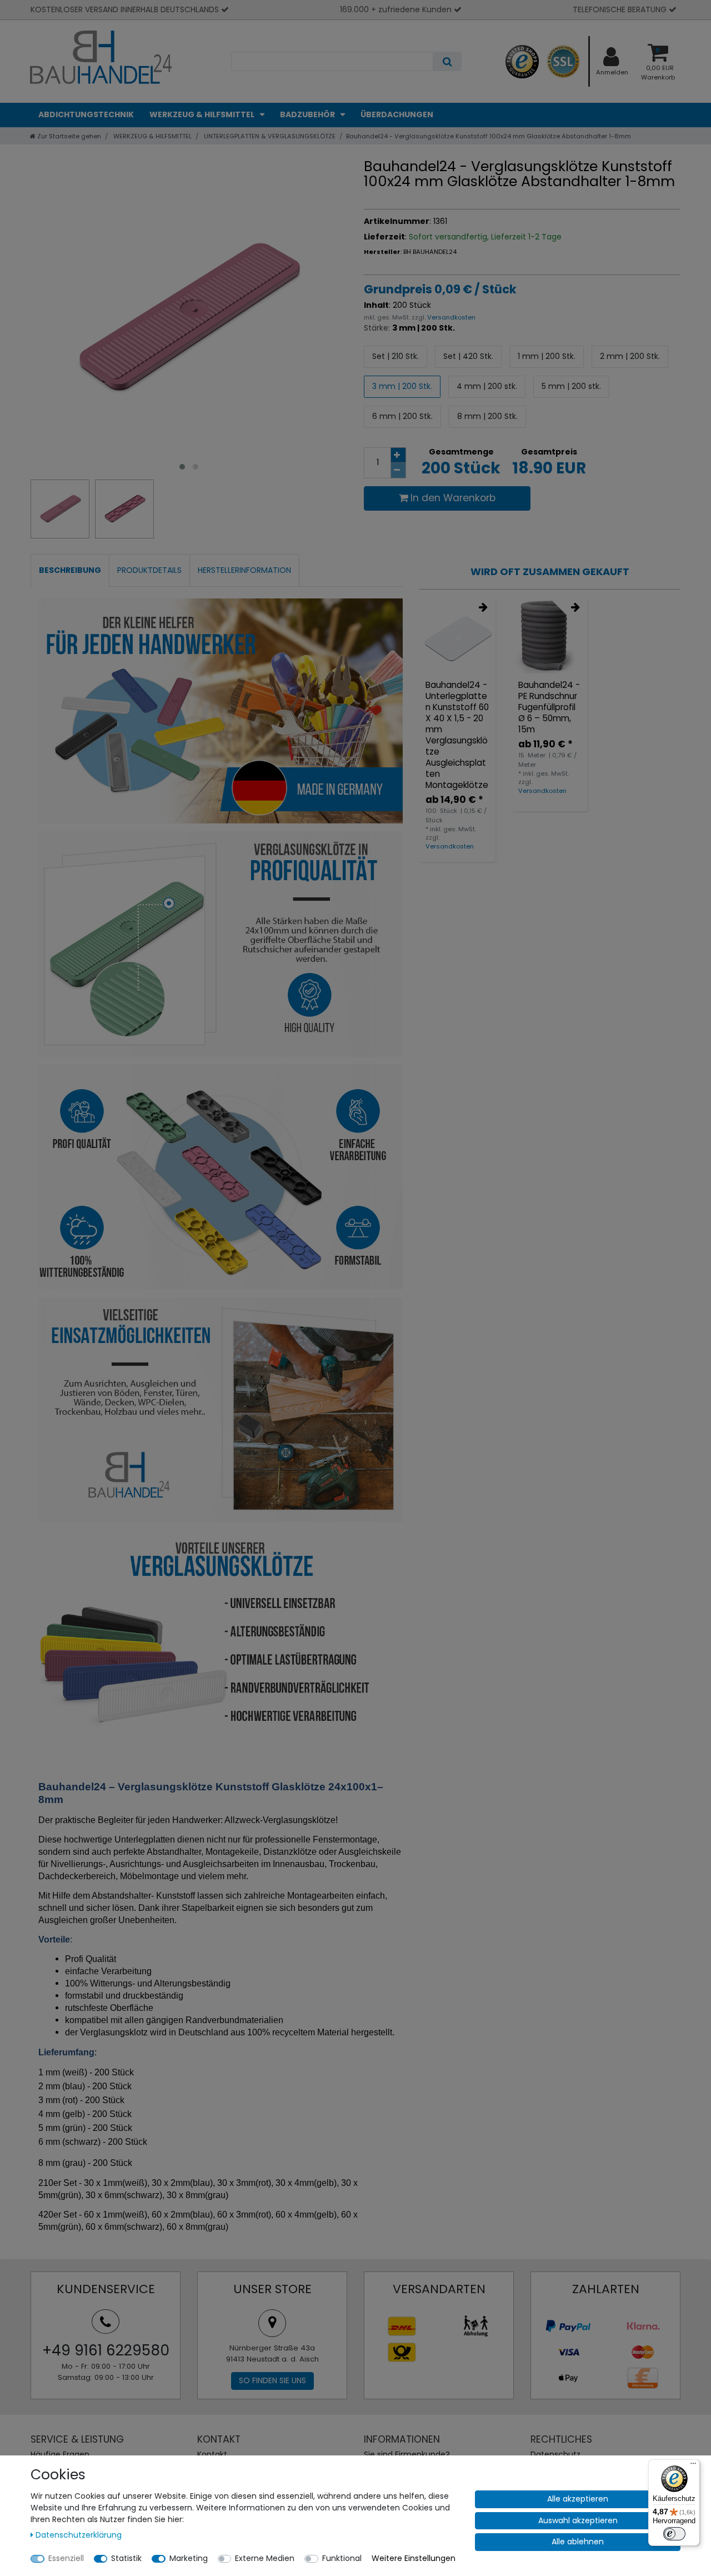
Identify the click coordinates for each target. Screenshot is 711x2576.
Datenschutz (555, 2454)
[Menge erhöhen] (398, 455)
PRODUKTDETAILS (149, 570)
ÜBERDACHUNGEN (397, 114)
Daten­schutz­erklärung (79, 2535)
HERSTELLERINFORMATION (244, 570)
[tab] (70, 570)
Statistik (126, 2558)
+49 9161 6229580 (106, 2350)
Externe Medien (265, 2558)
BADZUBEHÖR (308, 114)
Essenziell (66, 2558)
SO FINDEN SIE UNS (272, 2380)
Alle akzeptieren (578, 2499)
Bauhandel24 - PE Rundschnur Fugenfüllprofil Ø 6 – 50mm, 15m (549, 707)
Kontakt (212, 2454)
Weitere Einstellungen (414, 2558)
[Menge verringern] (398, 471)
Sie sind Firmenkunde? (407, 2454)
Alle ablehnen (578, 2542)
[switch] (674, 2534)
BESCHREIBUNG (70, 570)
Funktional (342, 2558)
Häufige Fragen (60, 2454)
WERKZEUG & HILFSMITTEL (203, 114)
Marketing (189, 2558)
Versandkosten (450, 317)
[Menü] (693, 2466)
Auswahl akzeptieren (578, 2520)
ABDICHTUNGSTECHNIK (86, 114)
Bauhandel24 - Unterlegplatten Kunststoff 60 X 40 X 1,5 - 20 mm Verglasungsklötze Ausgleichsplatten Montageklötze (457, 735)
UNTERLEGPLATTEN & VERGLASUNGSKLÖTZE (269, 136)
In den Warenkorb (453, 498)
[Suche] (447, 61)
